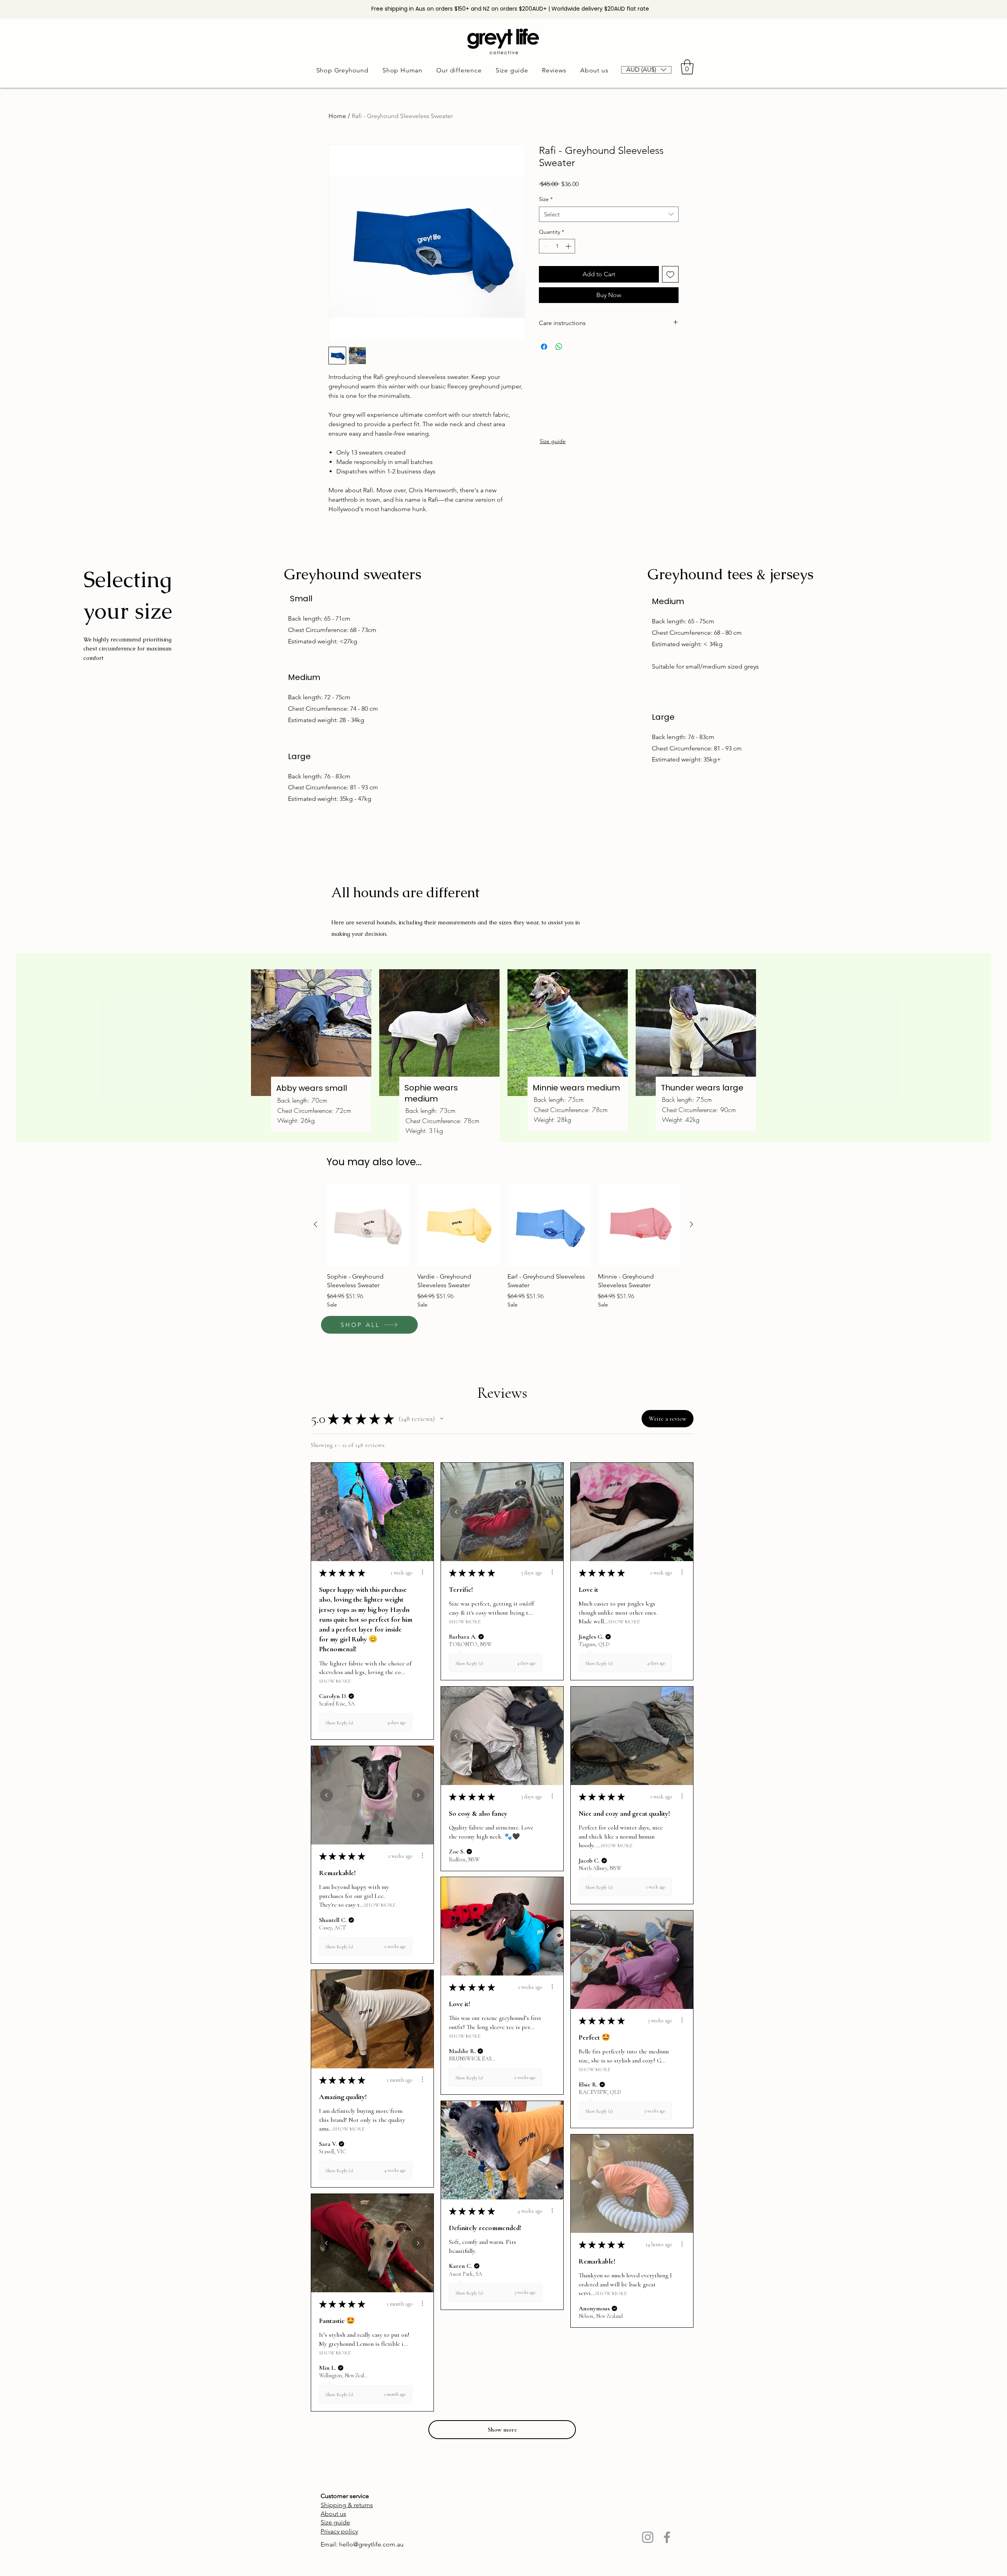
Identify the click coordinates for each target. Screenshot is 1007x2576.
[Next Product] (692, 1224)
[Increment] (569, 246)
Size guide (553, 441)
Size (546, 199)
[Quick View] (368, 1225)
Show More (335, 1681)
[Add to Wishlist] (670, 274)
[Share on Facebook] (544, 347)
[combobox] (609, 214)
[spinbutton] (557, 246)
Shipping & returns (347, 2505)
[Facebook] (667, 2537)
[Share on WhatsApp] (559, 347)
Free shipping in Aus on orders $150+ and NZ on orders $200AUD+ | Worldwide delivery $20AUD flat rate (510, 9)
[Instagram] (648, 2537)
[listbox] (646, 70)
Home (337, 116)
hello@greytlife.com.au (371, 2544)
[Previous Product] (315, 1224)
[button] (646, 70)
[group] (503, 1246)
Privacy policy (339, 2531)
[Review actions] (422, 1572)
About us (333, 2514)
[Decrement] (545, 246)
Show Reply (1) (339, 1723)
